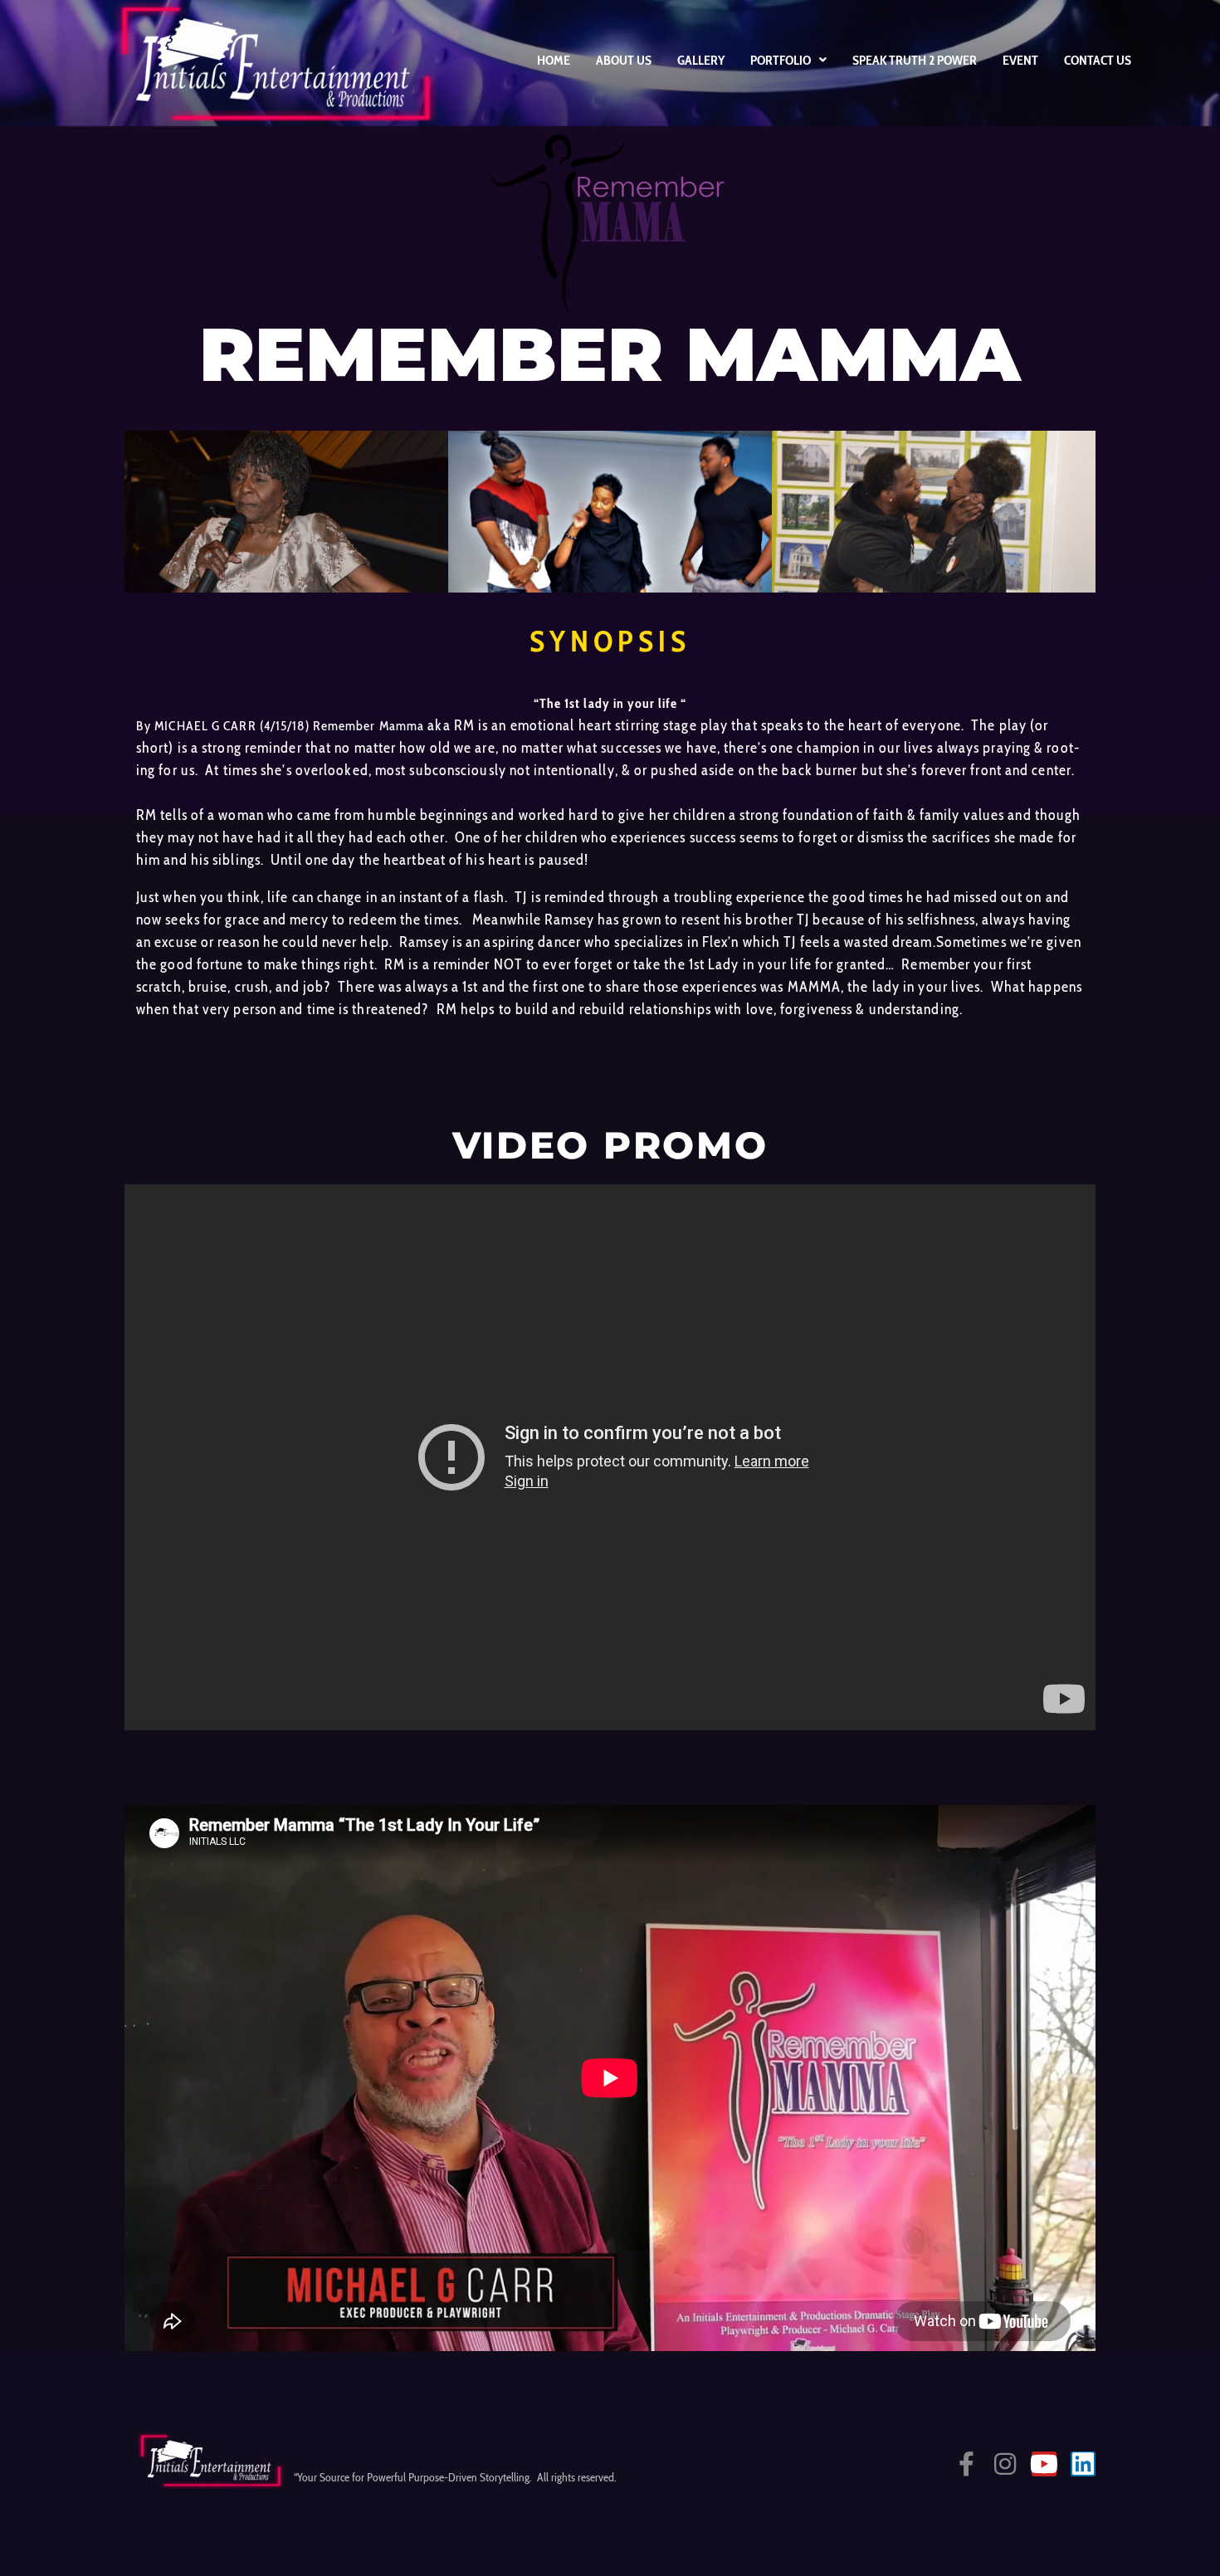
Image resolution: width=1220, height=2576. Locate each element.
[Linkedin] (1083, 2464)
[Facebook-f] (966, 2464)
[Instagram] (1005, 2464)
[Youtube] (1044, 2464)
